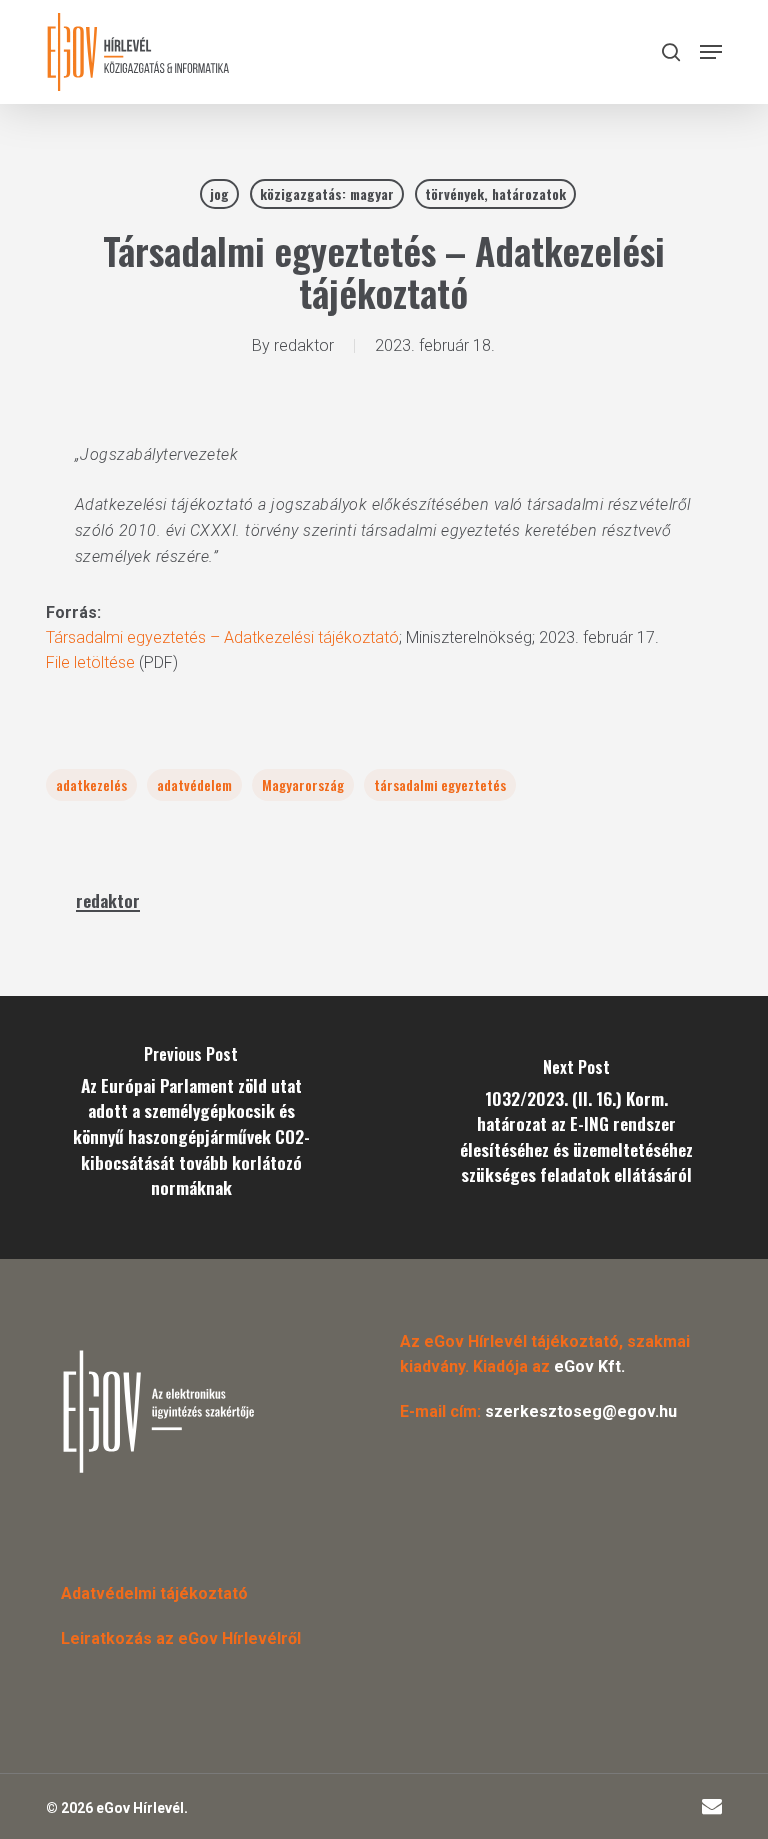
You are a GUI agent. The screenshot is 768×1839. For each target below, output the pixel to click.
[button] (711, 52)
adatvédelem (194, 784)
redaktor (304, 345)
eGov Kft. (589, 1366)
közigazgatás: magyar (327, 193)
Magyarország (303, 784)
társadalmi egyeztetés (440, 784)
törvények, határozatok (495, 193)
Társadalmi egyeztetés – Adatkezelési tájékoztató (222, 637)
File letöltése (90, 662)
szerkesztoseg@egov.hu (581, 1411)
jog (219, 193)
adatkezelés (91, 784)
